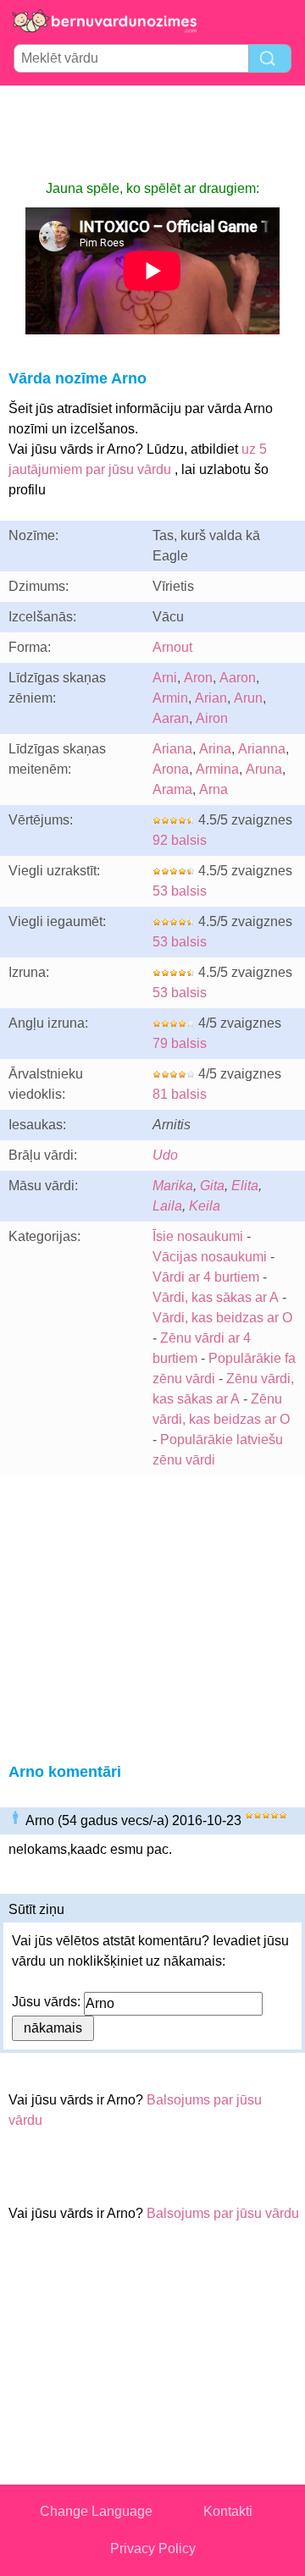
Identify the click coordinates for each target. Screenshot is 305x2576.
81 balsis (180, 1094)
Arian (211, 698)
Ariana (172, 749)
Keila (205, 1206)
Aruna (264, 769)
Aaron (238, 678)
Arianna (262, 749)
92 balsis (180, 840)
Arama (172, 789)
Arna (213, 789)
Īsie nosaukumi (198, 1236)
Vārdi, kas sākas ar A (216, 1297)
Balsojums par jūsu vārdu (223, 2213)
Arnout (172, 647)
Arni (165, 678)
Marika (173, 1186)
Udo (165, 1155)
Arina (215, 749)
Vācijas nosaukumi (210, 1257)
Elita (245, 1186)
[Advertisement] (152, 132)
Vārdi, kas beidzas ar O (222, 1318)
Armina (217, 769)
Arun (248, 698)
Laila (167, 1206)
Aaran (171, 718)
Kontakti (228, 2511)
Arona (171, 769)
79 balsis (180, 1043)
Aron (198, 678)
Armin (170, 698)
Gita (212, 1186)
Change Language (96, 2511)
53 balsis (180, 891)
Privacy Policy (153, 2548)
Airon (212, 718)
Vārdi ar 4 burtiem (206, 1277)
